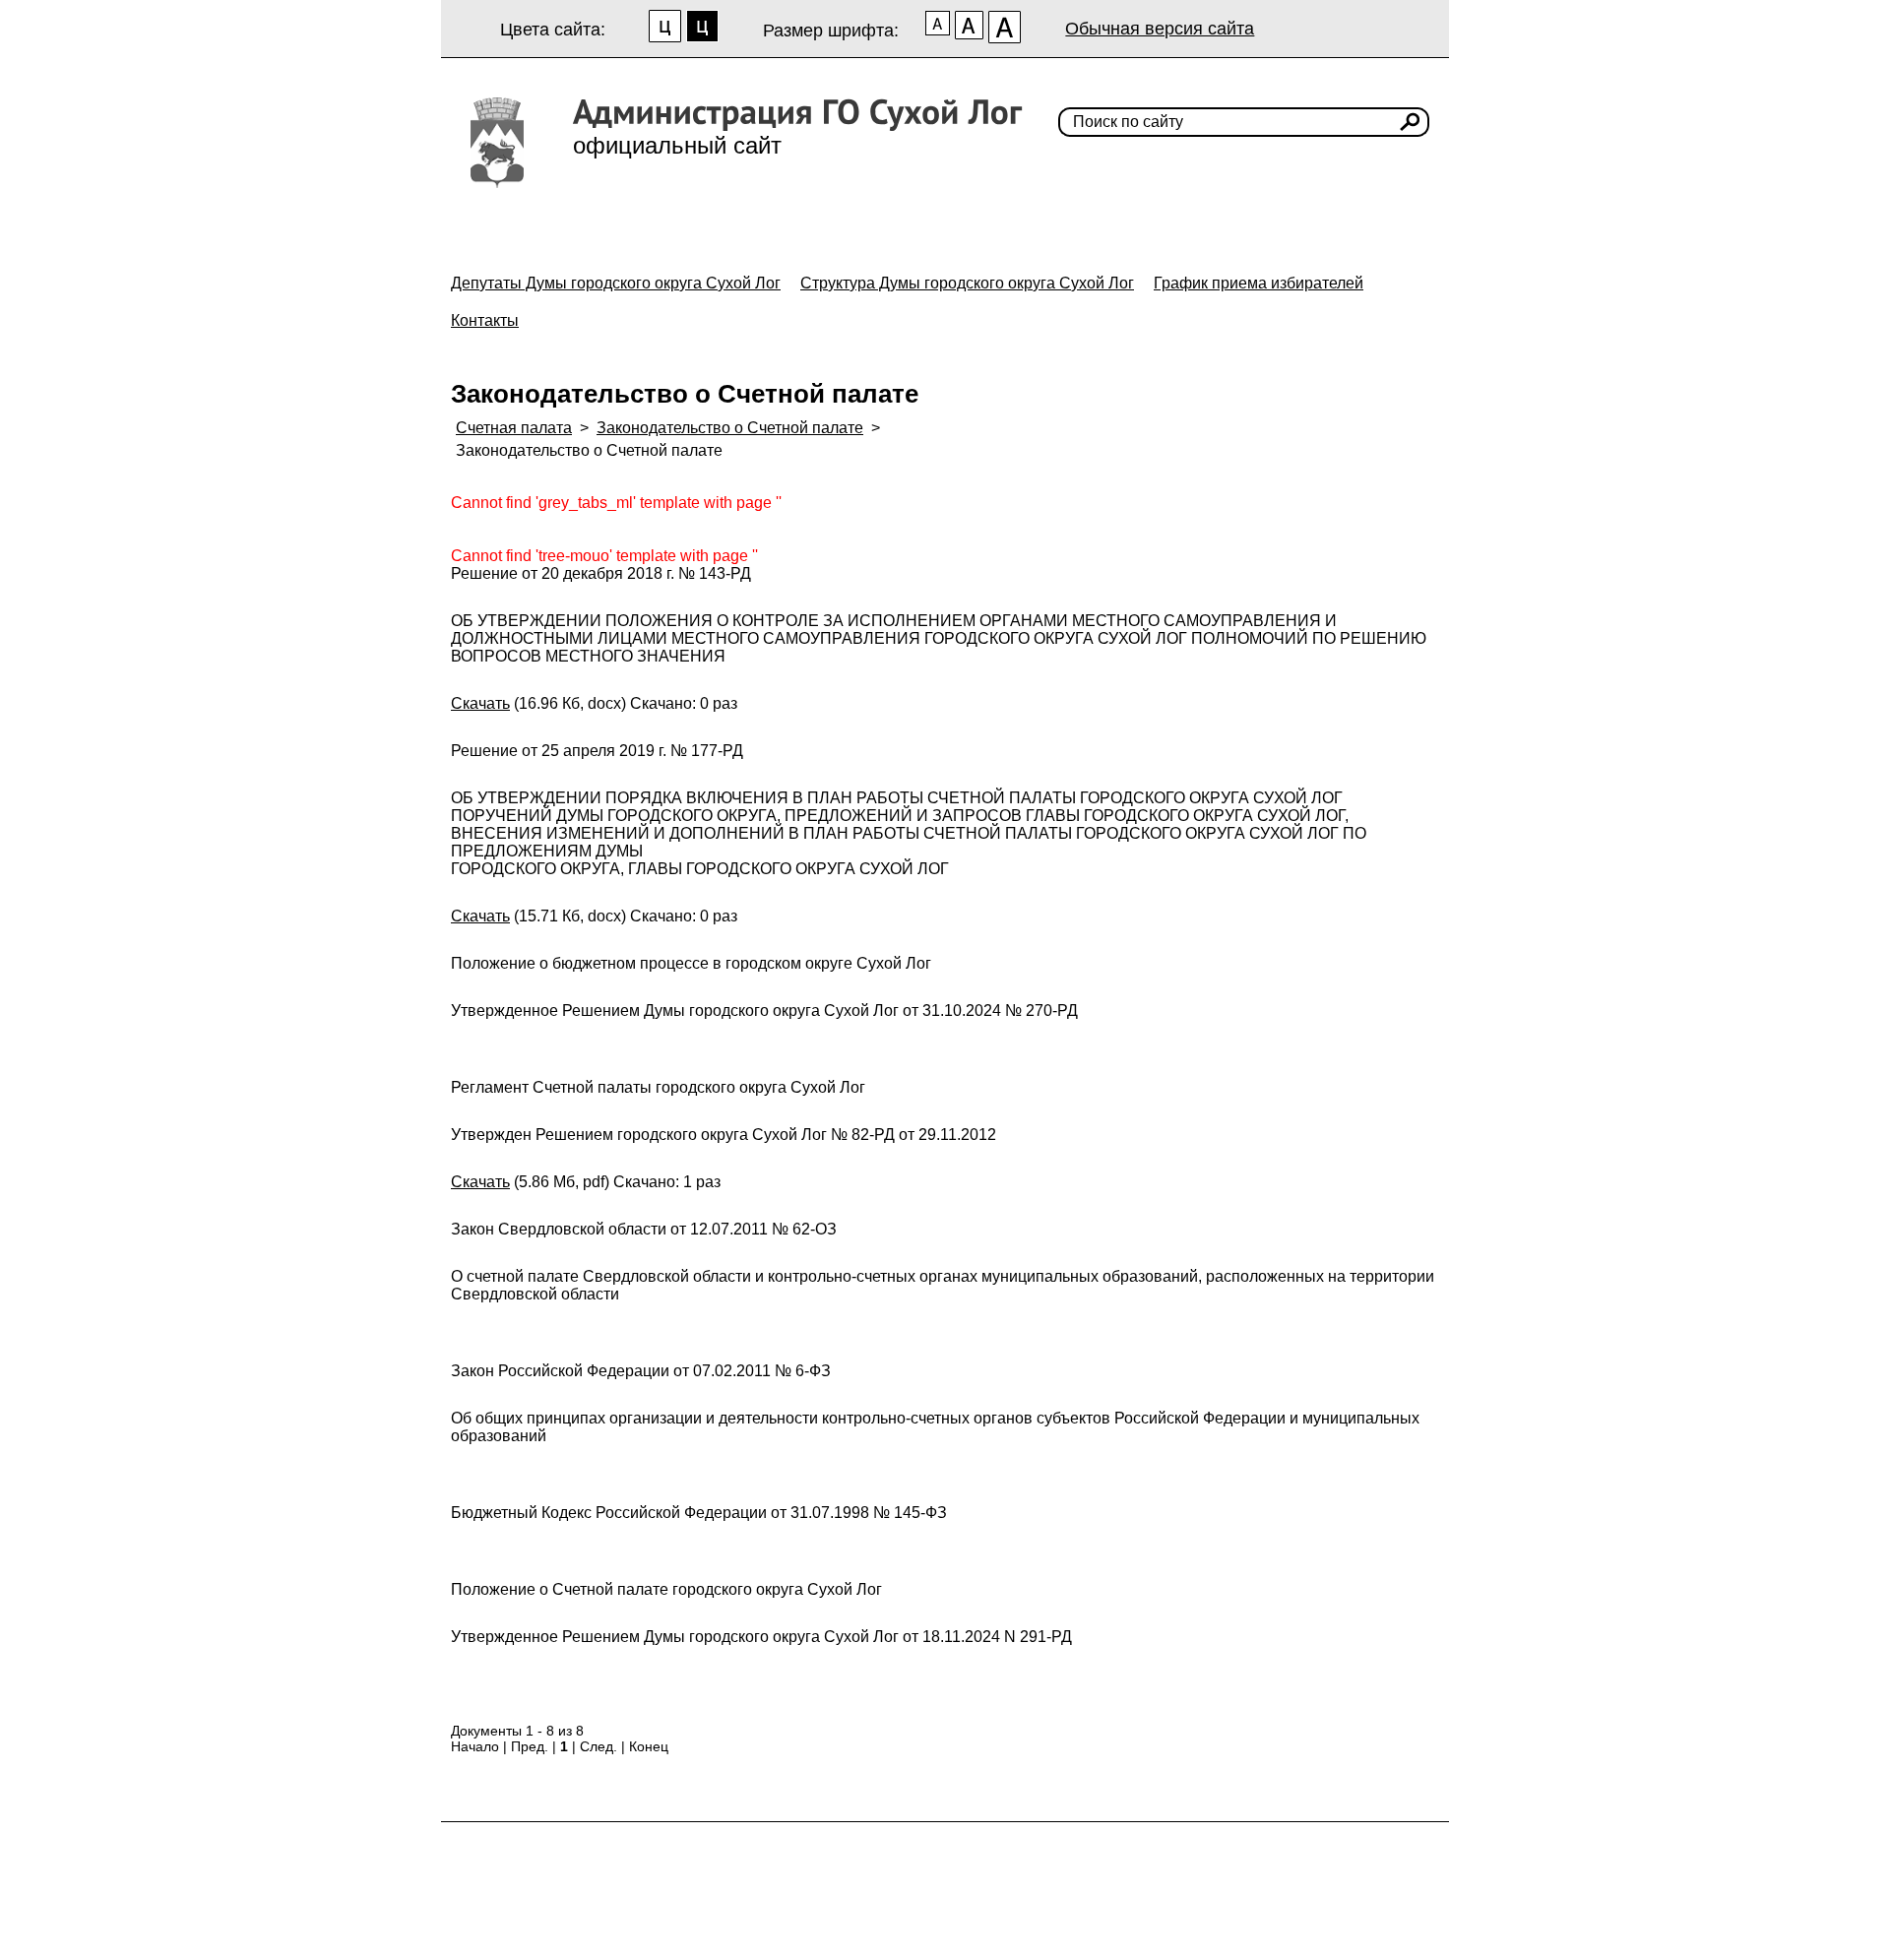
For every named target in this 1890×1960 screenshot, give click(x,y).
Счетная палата (514, 428)
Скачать (480, 703)
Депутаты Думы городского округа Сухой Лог (616, 283)
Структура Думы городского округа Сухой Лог (967, 283)
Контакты (485, 320)
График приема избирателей (1259, 283)
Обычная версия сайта (1160, 29)
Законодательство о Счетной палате (730, 428)
